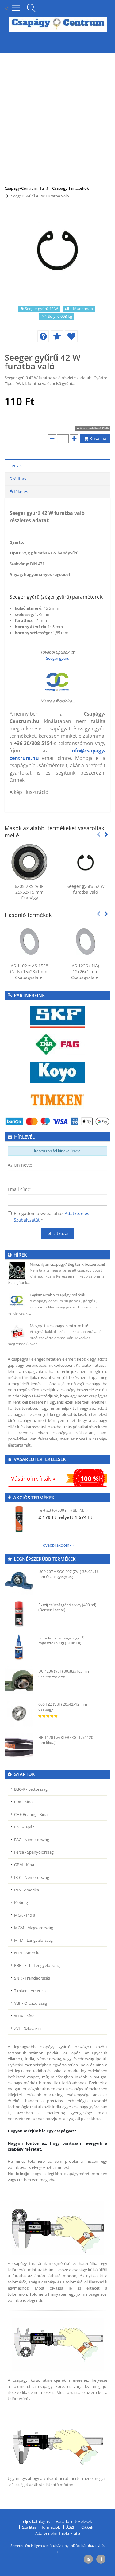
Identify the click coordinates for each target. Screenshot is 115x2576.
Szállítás (18, 479)
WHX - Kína (24, 2016)
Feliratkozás (57, 1233)
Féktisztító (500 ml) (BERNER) (63, 1510)
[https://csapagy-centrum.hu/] (58, 682)
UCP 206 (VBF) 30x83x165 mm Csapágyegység (64, 1674)
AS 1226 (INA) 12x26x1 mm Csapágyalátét (86, 971)
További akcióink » (57, 1545)
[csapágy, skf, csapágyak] (58, 1017)
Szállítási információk (41, 2527)
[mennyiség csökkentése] (52, 439)
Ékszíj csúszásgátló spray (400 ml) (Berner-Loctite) (67, 1607)
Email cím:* (19, 1189)
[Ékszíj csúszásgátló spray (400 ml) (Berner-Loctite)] (19, 1614)
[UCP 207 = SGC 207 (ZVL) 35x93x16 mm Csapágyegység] (19, 1581)
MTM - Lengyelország (33, 1940)
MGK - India (25, 1915)
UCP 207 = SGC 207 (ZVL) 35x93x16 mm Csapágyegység (69, 1574)
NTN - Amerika (27, 1953)
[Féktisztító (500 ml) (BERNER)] (19, 1519)
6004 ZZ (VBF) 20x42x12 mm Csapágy (63, 1707)
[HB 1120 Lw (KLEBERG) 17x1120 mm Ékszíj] (19, 1746)
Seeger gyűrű (58, 658)
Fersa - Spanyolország (34, 1852)
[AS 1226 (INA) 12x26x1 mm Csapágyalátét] (86, 942)
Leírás (16, 466)
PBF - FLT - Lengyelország (37, 1965)
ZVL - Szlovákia (27, 2028)
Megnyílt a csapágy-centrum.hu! (59, 1326)
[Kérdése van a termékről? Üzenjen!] (43, 336)
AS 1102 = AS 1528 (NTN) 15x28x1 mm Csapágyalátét (29, 971)
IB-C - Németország (32, 1877)
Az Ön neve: (20, 1165)
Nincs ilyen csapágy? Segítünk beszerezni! (67, 1264)
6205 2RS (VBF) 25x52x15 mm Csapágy (30, 892)
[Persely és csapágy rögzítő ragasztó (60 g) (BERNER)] (19, 1647)
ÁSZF (71, 2527)
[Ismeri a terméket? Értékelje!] (57, 336)
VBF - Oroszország (31, 2003)
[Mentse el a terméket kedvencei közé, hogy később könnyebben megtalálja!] (71, 336)
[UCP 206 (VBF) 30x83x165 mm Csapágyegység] (19, 1680)
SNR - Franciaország (32, 1978)
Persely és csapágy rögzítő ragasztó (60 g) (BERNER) (61, 1640)
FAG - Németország (32, 1840)
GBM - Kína (24, 1865)
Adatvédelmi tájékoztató (58, 2533)
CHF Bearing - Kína (31, 1814)
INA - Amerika (27, 1890)
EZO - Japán (24, 1827)
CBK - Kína (23, 1802)
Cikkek (87, 2527)
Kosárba (97, 439)
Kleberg (21, 1902)
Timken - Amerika (30, 1991)
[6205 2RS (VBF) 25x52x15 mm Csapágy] (30, 862)
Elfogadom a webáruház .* (52, 1217)
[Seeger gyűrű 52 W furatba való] (86, 862)
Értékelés (19, 492)
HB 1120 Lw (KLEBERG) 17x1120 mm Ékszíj (66, 1740)
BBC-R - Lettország (31, 1789)
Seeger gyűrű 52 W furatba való (86, 889)
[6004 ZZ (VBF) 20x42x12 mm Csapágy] (19, 1713)
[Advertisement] (57, 116)
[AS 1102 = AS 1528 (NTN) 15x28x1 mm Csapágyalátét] (30, 942)
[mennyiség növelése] (74, 439)
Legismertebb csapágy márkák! (58, 1295)
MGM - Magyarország (34, 1928)
